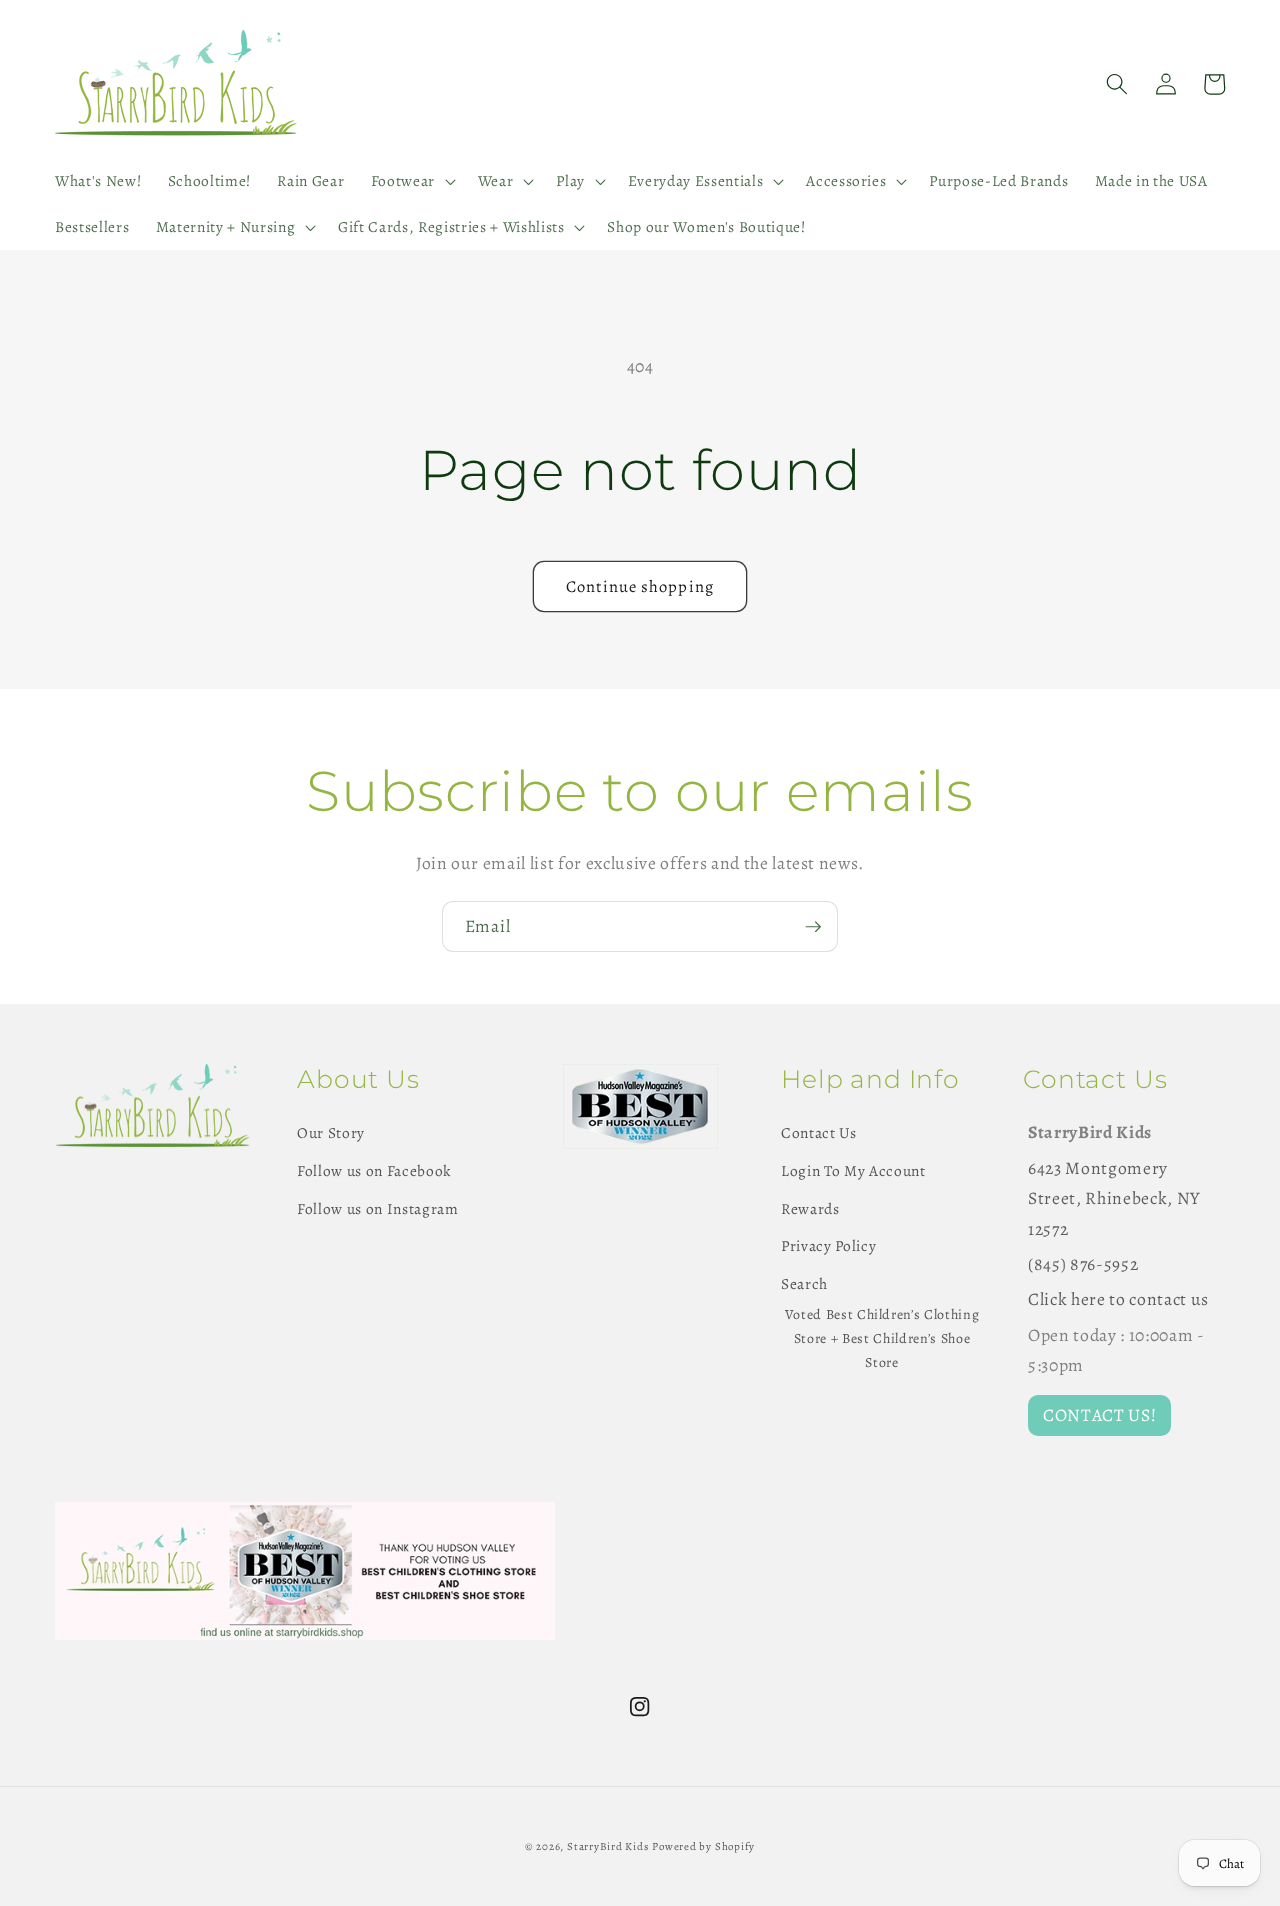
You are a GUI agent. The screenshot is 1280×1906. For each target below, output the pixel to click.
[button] (410, 181)
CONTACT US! (1099, 1415)
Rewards (810, 1208)
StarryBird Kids (608, 1846)
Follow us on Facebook (374, 1170)
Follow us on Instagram (378, 1208)
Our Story (331, 1132)
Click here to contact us (1118, 1299)
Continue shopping (640, 586)
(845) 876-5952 (1083, 1264)
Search (804, 1283)
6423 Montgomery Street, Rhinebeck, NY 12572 (1114, 1198)
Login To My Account (853, 1170)
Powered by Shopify (703, 1846)
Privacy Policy (828, 1245)
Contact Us (819, 1132)
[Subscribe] (813, 927)
